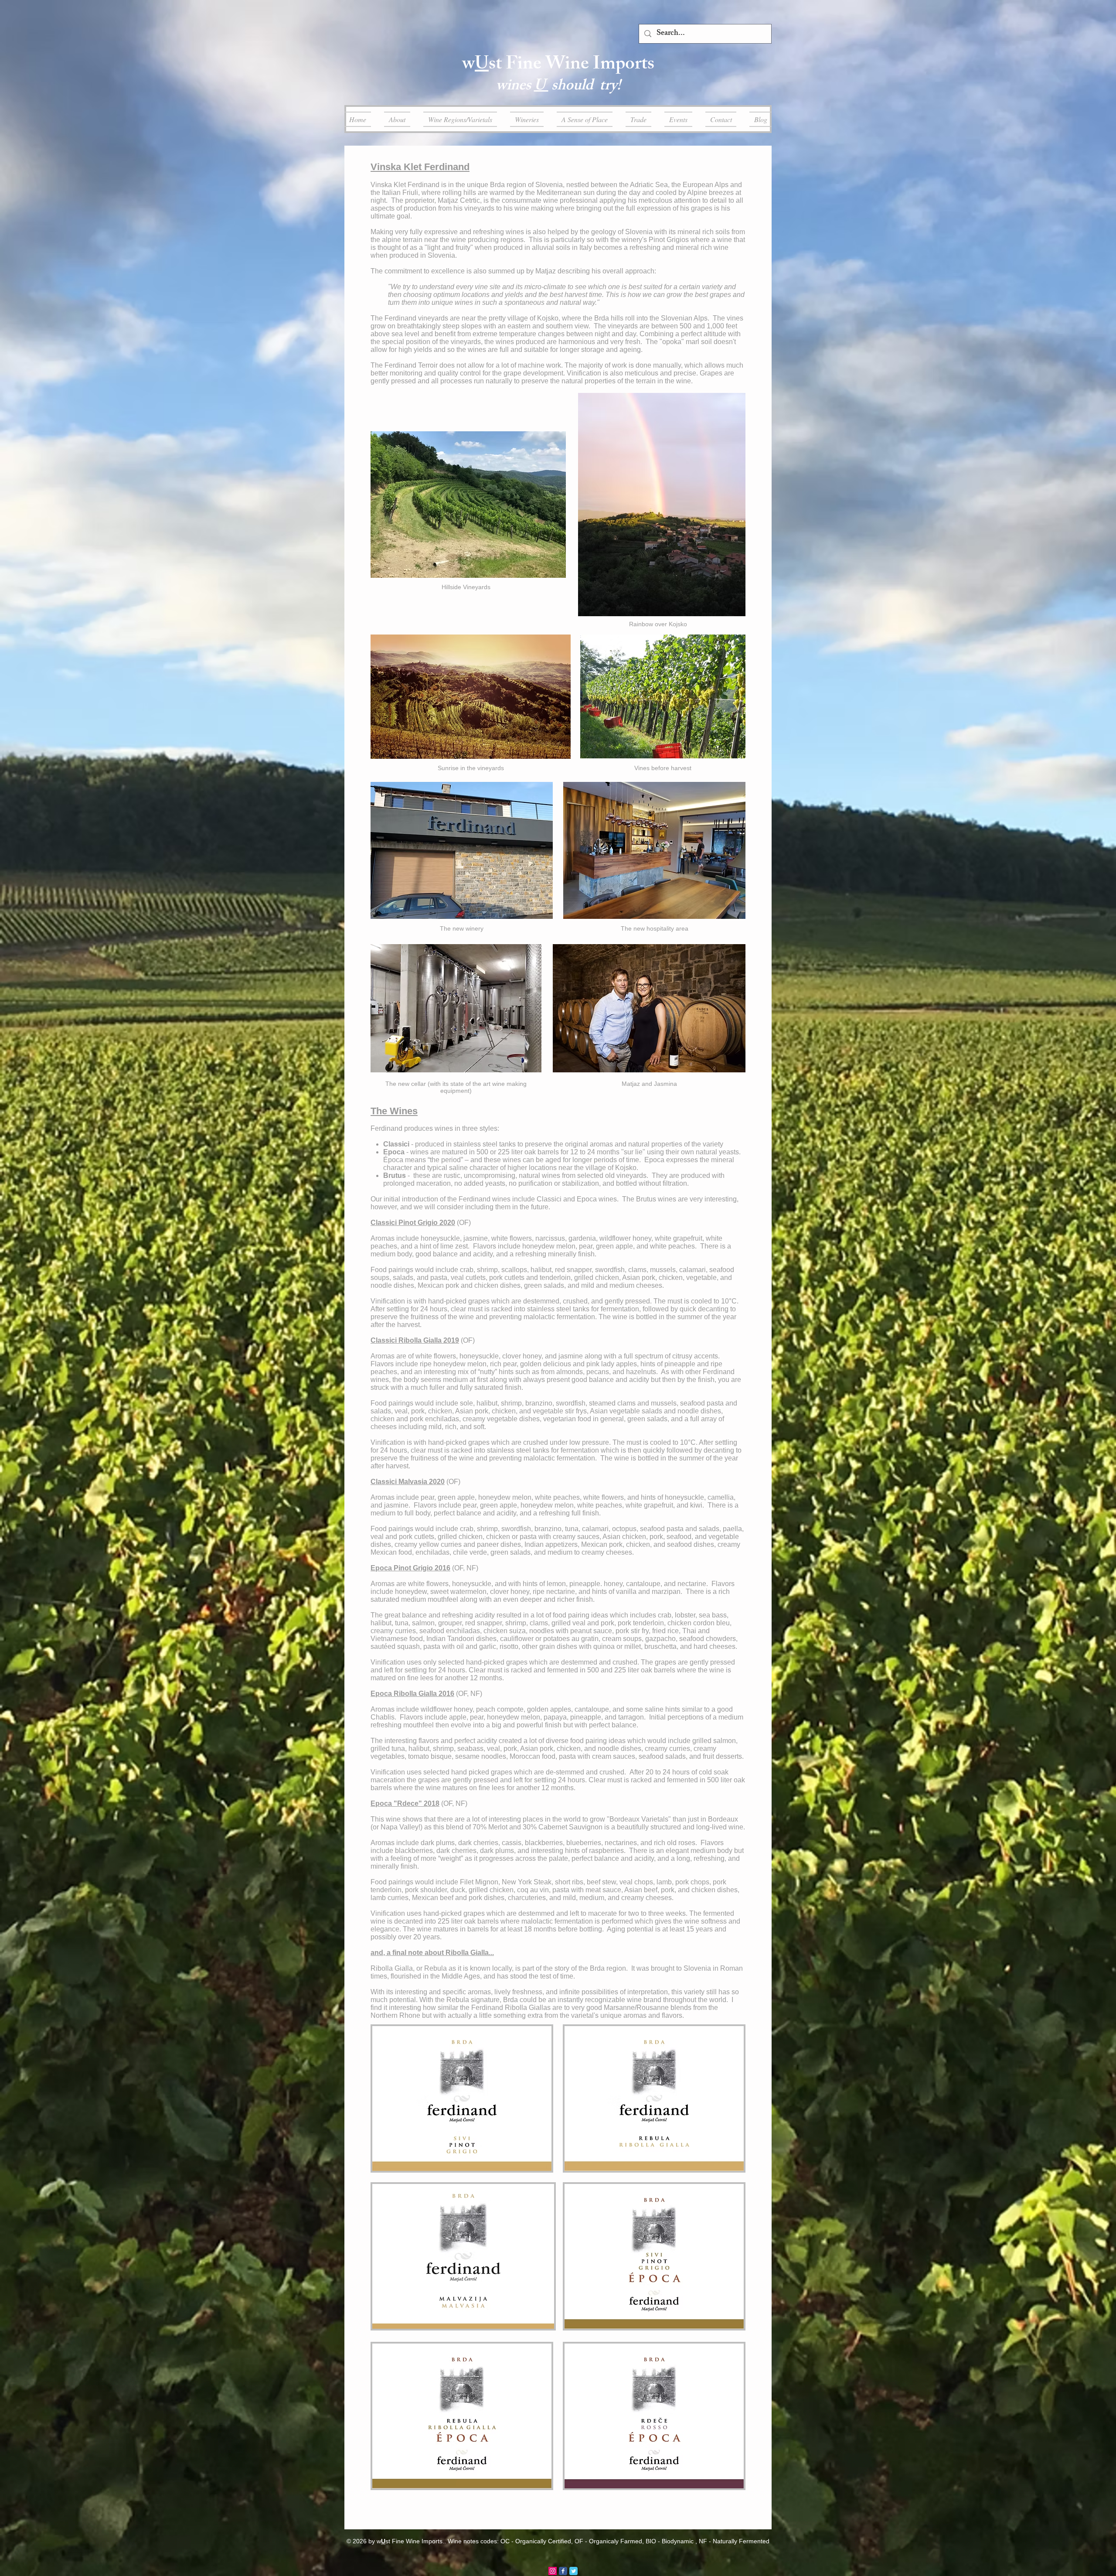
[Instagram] (553, 2571)
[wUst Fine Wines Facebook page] (563, 2571)
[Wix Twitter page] (573, 2571)
